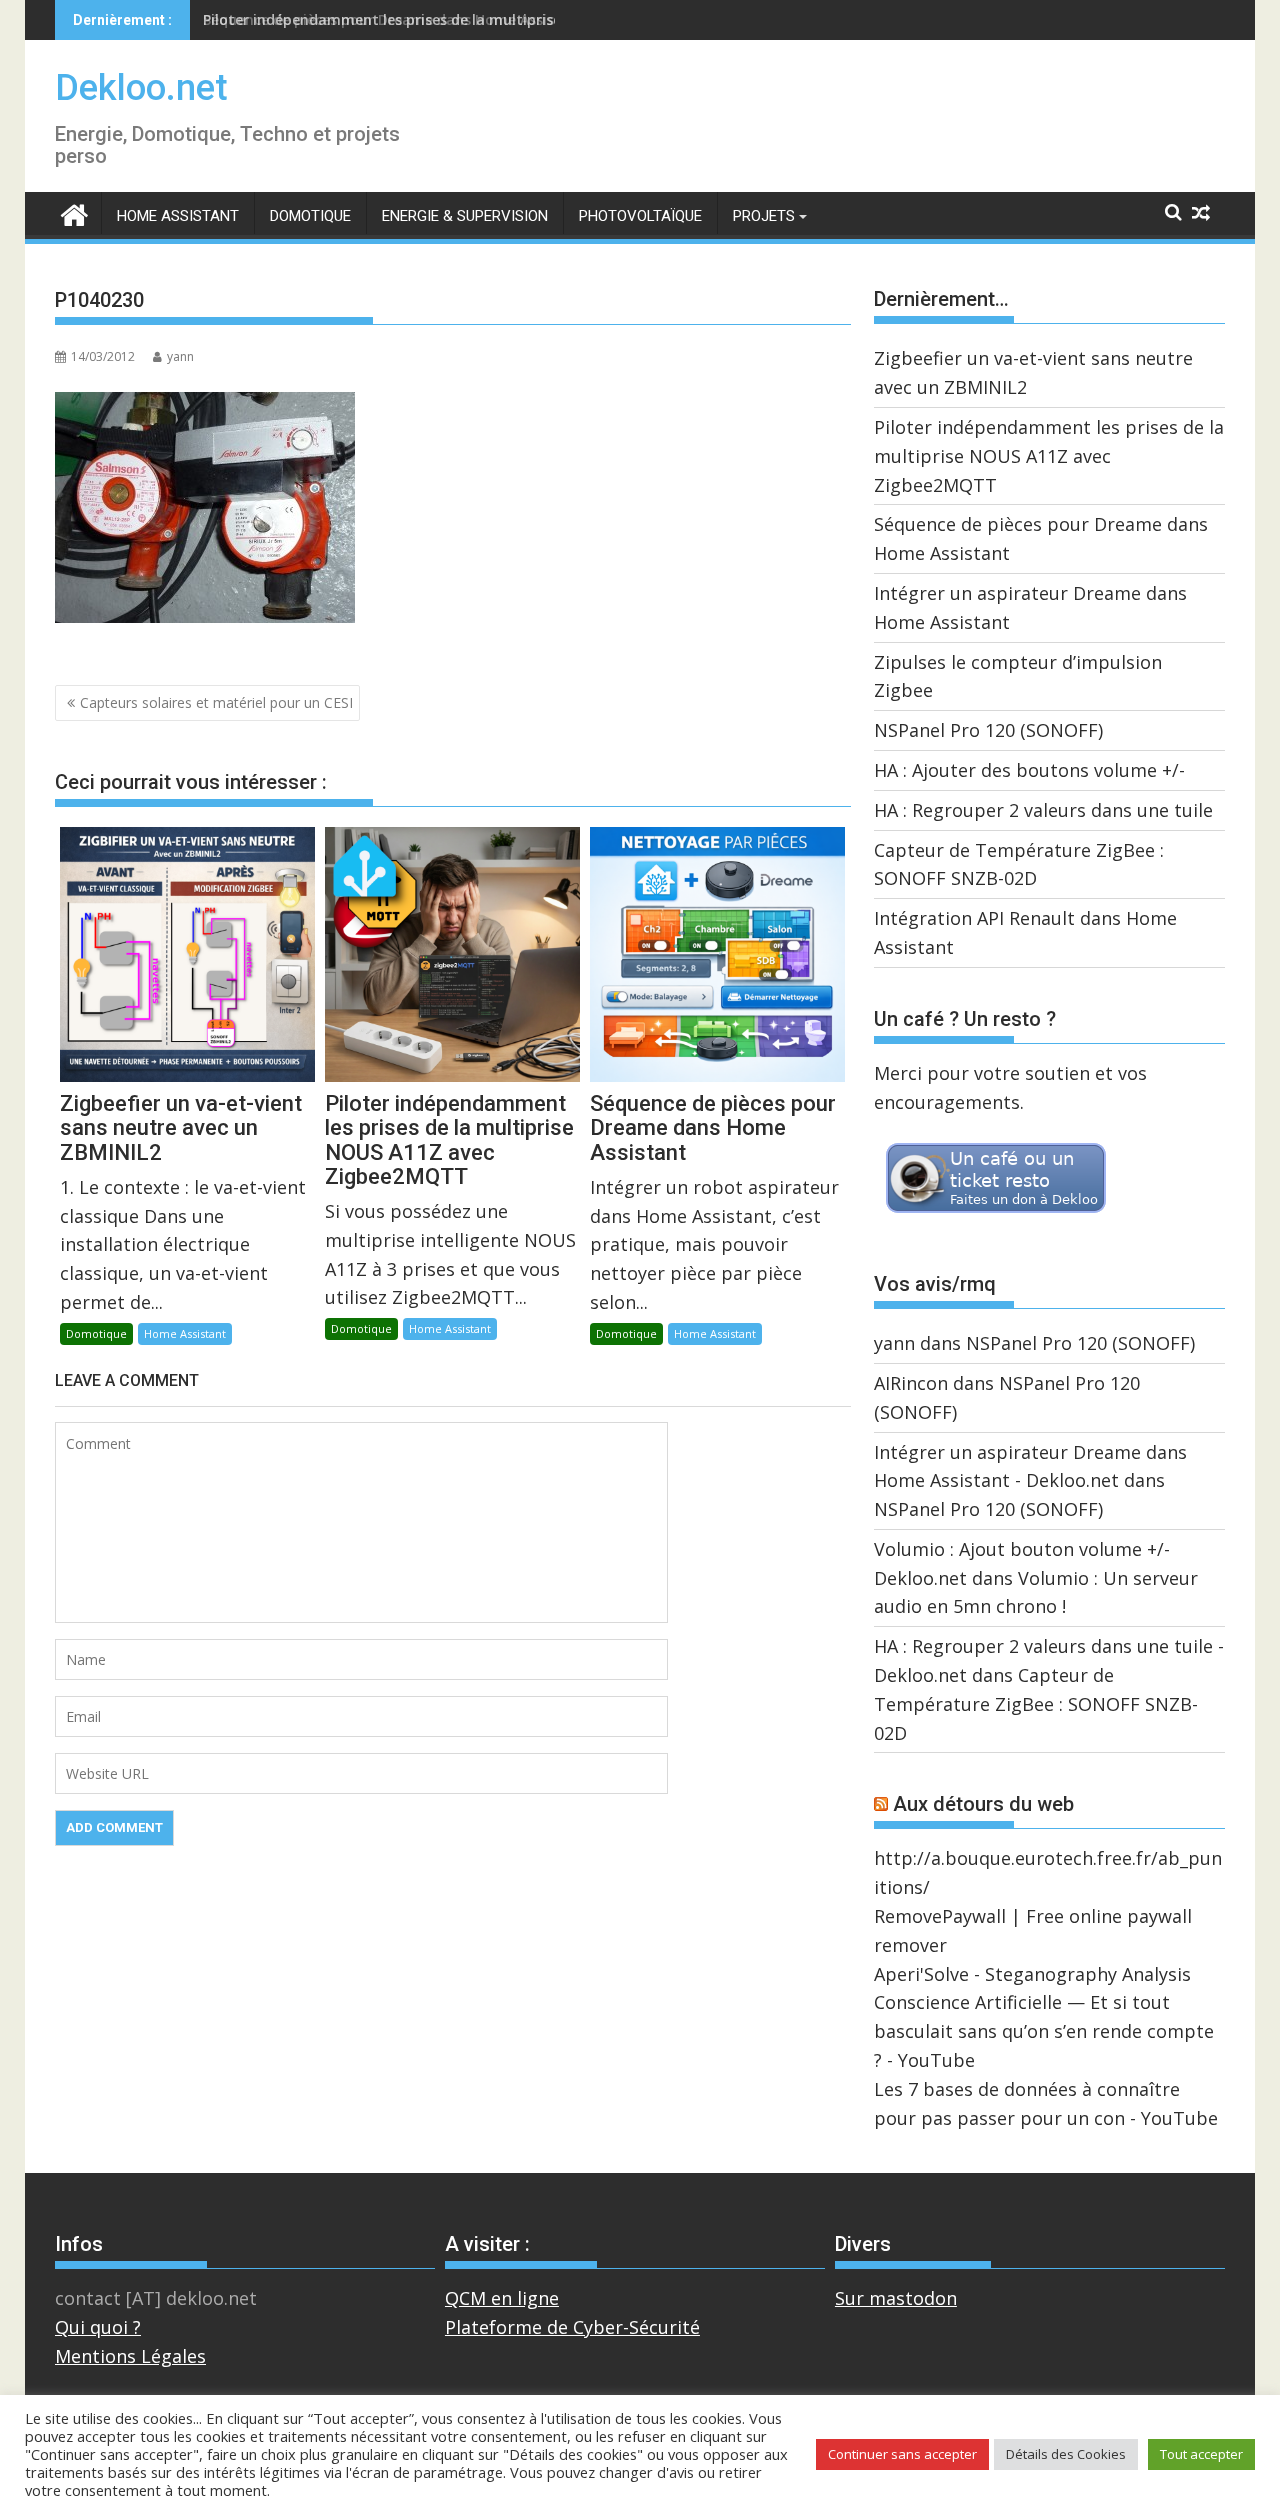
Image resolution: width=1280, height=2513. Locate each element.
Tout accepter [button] (1201, 2454)
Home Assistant (178, 216)
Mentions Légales (130, 2356)
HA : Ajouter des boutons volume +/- (1029, 770)
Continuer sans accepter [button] (902, 2454)
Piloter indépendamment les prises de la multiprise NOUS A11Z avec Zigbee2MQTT (1049, 456)
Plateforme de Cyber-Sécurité (572, 2327)
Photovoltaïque (640, 216)
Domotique (310, 216)
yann (180, 356)
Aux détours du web (983, 1804)
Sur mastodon (896, 2298)
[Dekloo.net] (74, 213)
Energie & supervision (465, 216)
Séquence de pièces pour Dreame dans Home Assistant (394, 19)
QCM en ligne (502, 2298)
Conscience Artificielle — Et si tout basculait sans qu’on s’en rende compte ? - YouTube (1044, 2031)
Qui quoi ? (98, 2327)
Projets (764, 216)
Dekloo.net (141, 88)
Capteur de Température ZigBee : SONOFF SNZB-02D (1036, 1704)
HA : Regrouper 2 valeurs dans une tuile (1043, 810)
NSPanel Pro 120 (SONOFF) (988, 730)
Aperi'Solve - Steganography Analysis (1032, 1974)
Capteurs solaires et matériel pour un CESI (216, 702)
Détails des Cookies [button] (1066, 2454)
